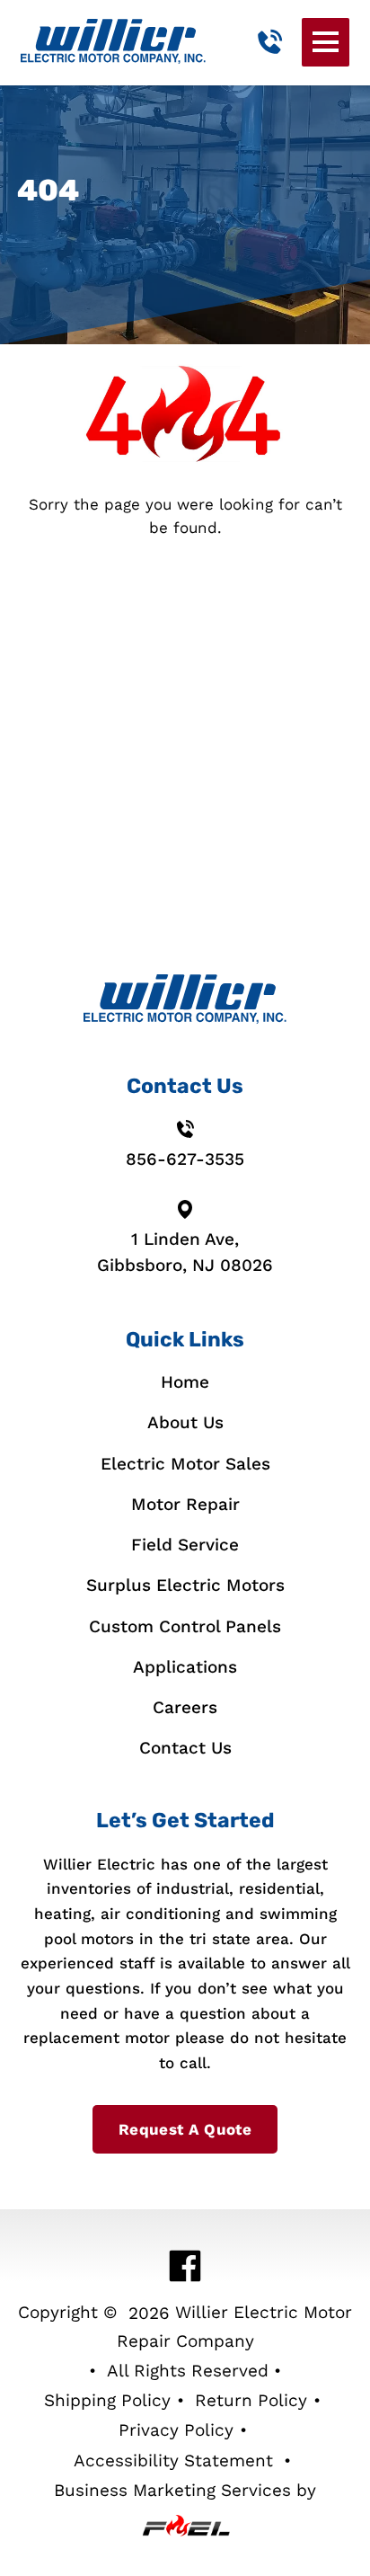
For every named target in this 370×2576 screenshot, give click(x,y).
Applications (185, 1667)
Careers (185, 1707)
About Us (185, 1422)
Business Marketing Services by (185, 2490)
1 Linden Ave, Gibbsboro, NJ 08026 (185, 1252)
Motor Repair (185, 1504)
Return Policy (251, 2400)
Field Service (185, 1545)
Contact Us (185, 1748)
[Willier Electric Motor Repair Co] (113, 42)
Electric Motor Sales (185, 1464)
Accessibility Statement (173, 2461)
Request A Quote (185, 2129)
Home (185, 1382)
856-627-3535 (185, 1159)
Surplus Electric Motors (185, 1585)
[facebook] (185, 2265)
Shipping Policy (107, 2400)
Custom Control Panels (185, 1626)
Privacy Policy (176, 2430)
